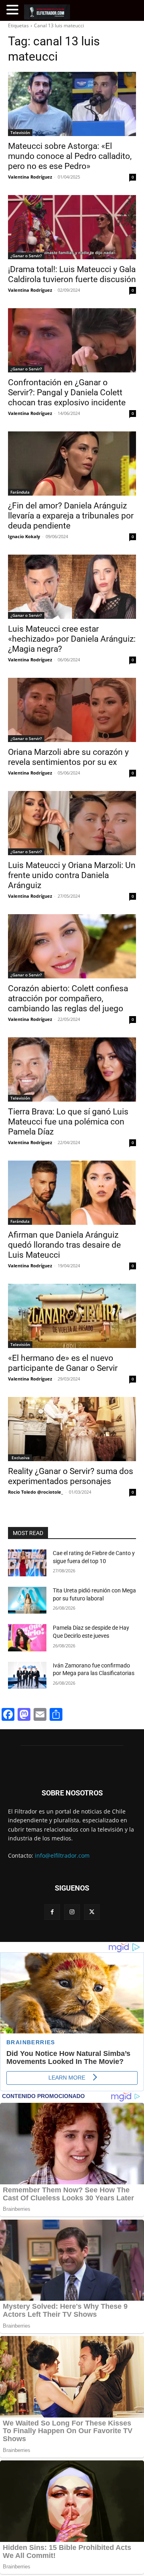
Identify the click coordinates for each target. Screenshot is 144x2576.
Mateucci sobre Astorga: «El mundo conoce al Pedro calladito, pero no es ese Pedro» (70, 156)
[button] (14, 10)
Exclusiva (20, 1458)
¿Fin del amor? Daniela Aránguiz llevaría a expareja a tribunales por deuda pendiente (71, 516)
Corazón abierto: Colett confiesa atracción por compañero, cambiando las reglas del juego (68, 998)
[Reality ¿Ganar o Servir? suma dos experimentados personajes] (72, 1429)
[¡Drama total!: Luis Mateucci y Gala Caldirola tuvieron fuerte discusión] (72, 227)
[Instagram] (72, 1912)
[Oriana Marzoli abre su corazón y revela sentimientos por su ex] (72, 710)
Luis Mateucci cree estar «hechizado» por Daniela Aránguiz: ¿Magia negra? (72, 639)
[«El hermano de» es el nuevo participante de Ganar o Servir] (72, 1316)
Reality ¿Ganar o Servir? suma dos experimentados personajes (71, 1476)
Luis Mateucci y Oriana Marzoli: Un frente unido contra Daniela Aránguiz (72, 875)
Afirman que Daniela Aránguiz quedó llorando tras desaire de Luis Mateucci (64, 1245)
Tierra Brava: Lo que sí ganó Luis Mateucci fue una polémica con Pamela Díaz (68, 1122)
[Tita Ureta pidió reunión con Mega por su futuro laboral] (27, 1600)
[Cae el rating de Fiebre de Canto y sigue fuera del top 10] (27, 1563)
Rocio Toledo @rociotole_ (36, 1492)
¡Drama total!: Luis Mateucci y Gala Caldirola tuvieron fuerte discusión (72, 274)
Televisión (20, 132)
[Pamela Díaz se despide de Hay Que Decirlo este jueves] (27, 1638)
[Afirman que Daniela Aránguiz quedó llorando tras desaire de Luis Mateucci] (72, 1193)
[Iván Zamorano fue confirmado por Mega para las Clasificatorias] (27, 1675)
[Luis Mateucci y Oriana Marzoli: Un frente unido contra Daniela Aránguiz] (72, 823)
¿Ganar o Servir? (26, 256)
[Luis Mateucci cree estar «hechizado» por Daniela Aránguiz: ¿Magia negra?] (72, 587)
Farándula (20, 492)
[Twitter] (92, 1912)
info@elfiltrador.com (62, 1855)
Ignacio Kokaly (24, 536)
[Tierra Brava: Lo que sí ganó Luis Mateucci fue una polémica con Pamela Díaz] (72, 1069)
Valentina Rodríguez (30, 177)
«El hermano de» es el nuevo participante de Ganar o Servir (63, 1363)
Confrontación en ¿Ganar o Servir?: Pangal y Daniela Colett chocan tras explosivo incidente (67, 392)
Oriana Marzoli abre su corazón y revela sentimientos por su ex (68, 757)
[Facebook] (52, 1912)
